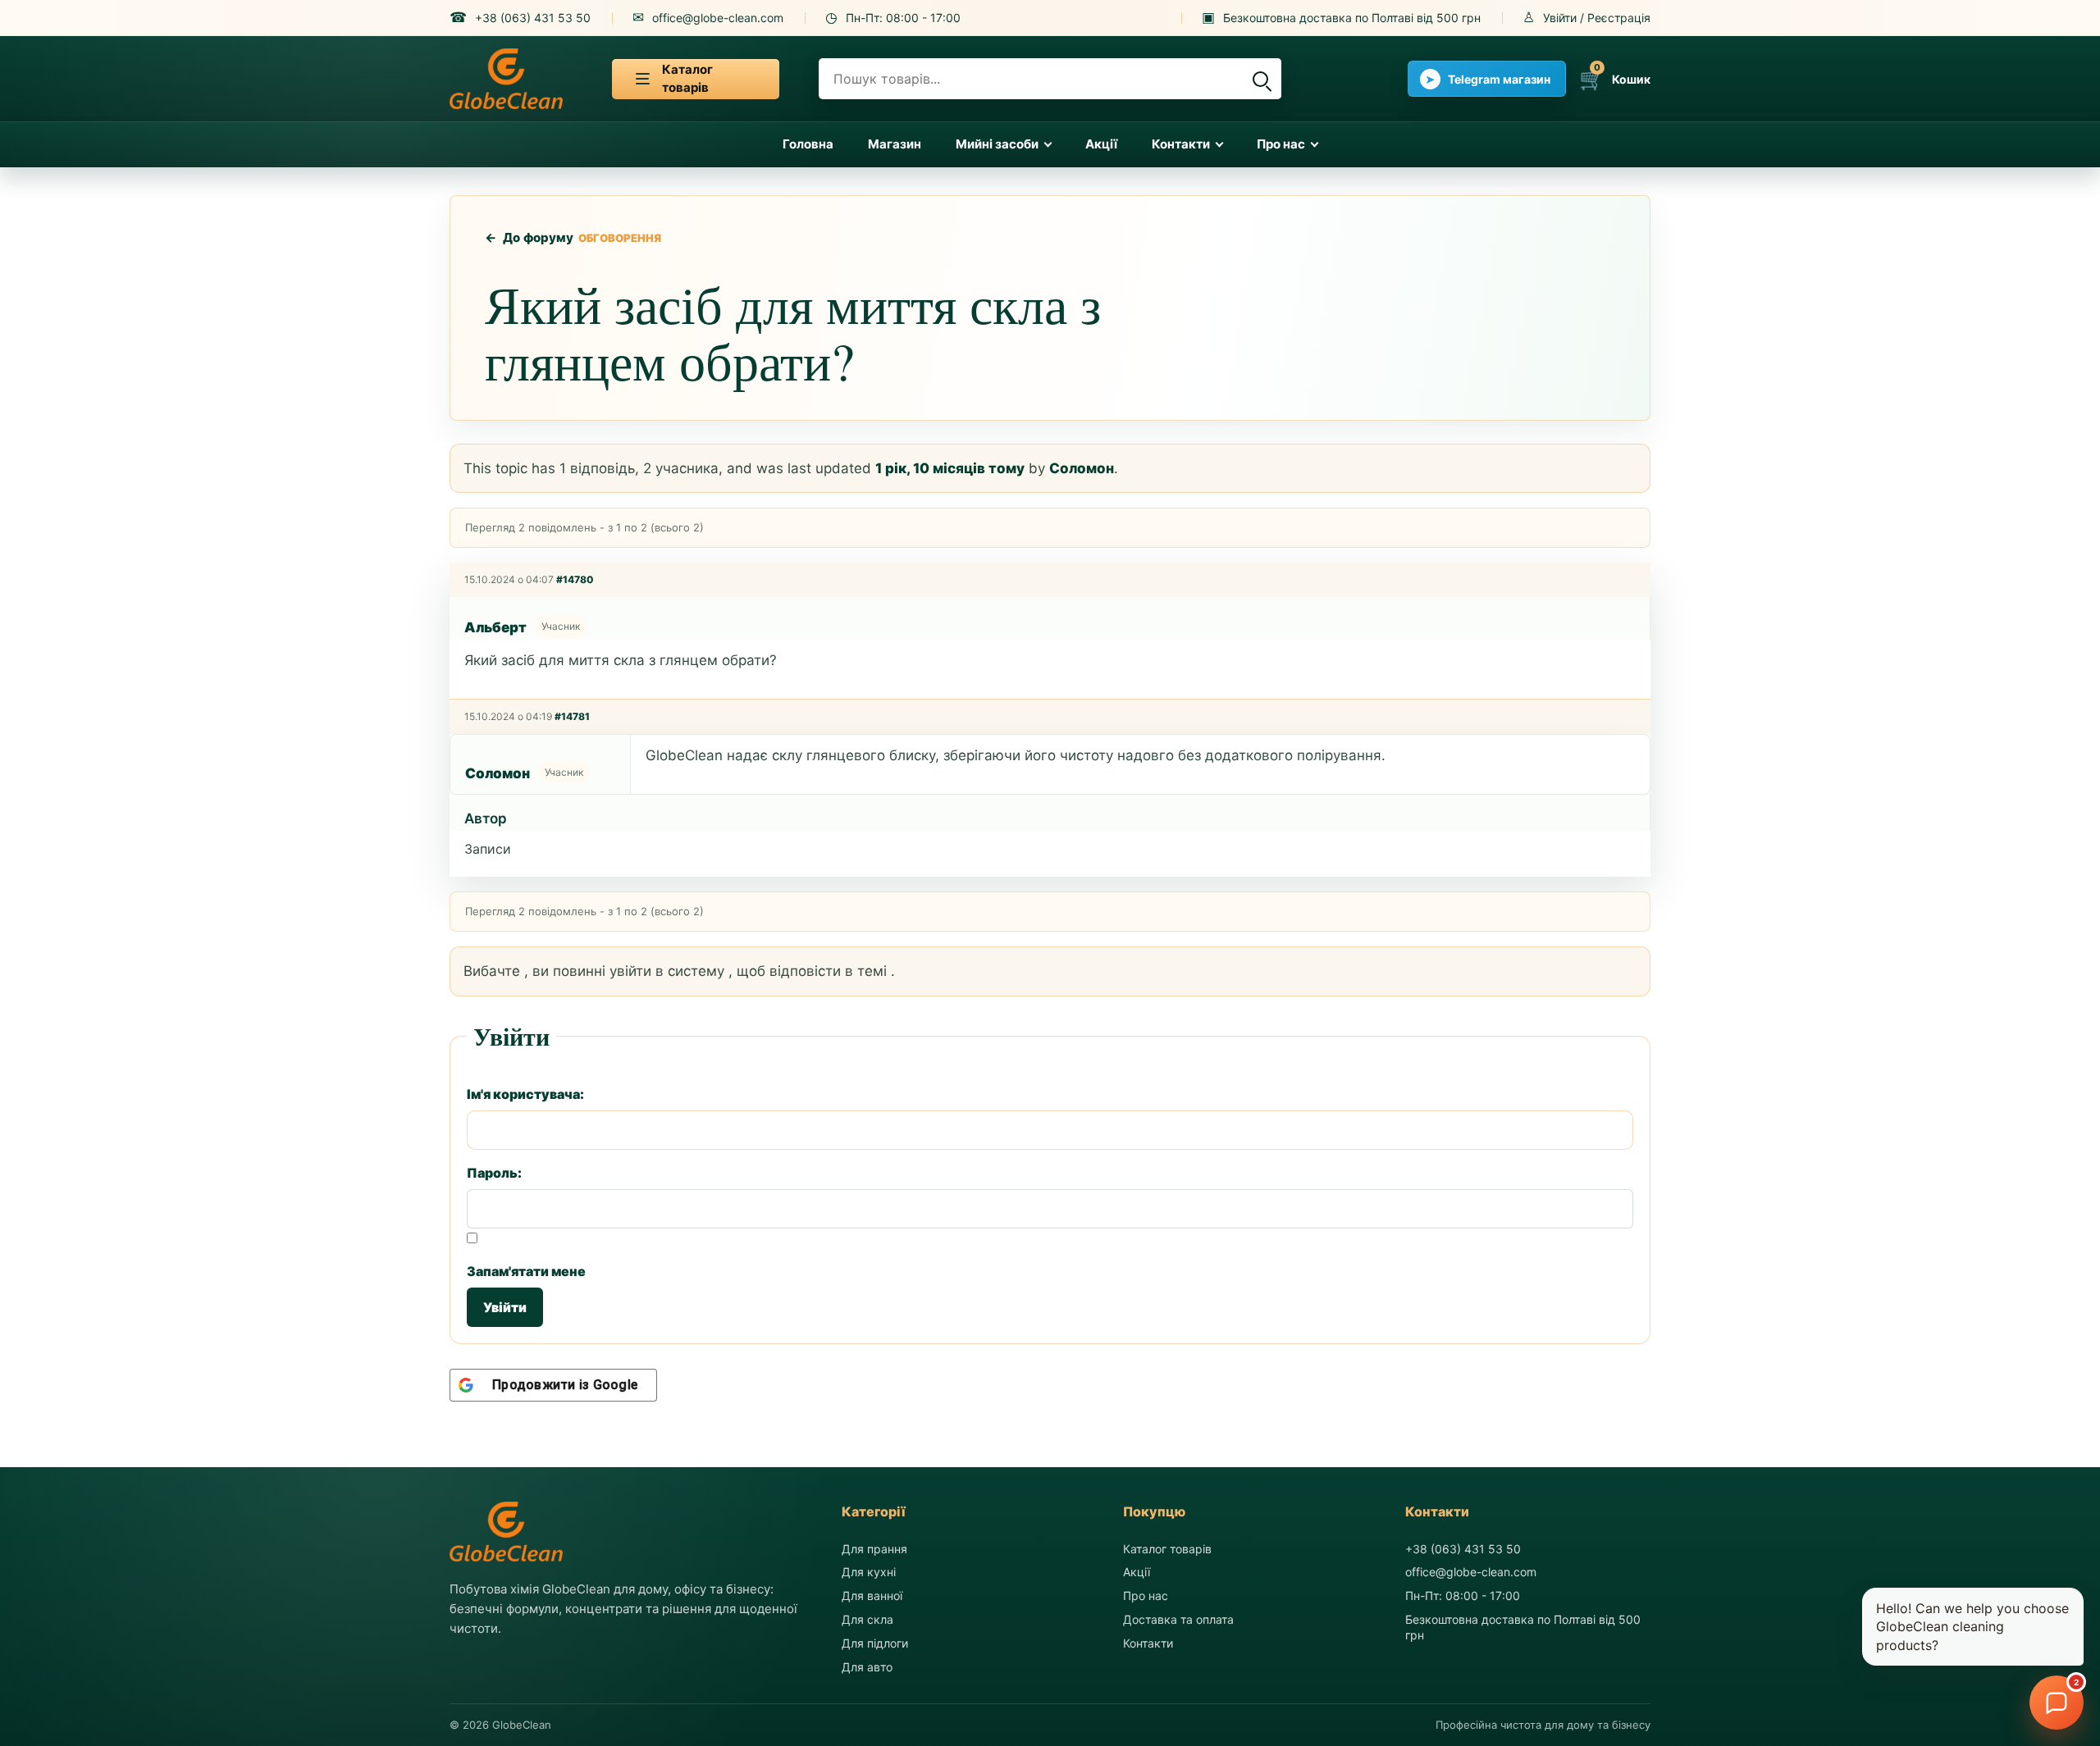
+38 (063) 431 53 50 (1463, 1549)
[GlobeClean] (506, 79)
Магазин (895, 144)
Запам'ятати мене (526, 1271)
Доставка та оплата (1178, 1619)
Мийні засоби (997, 144)
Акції (1101, 144)
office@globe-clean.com (1471, 1572)
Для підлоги (875, 1643)
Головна (808, 144)
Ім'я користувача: (525, 1094)
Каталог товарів (1167, 1549)
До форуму (530, 237)
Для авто (867, 1667)
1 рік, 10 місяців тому (950, 468)
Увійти (505, 1307)
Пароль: (494, 1173)
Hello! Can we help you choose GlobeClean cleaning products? (1972, 1627)
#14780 (575, 579)
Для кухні (869, 1572)
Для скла (867, 1619)
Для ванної (872, 1596)
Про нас (1281, 144)
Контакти (1181, 144)
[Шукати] (1260, 79)
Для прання (874, 1549)
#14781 (572, 716)
